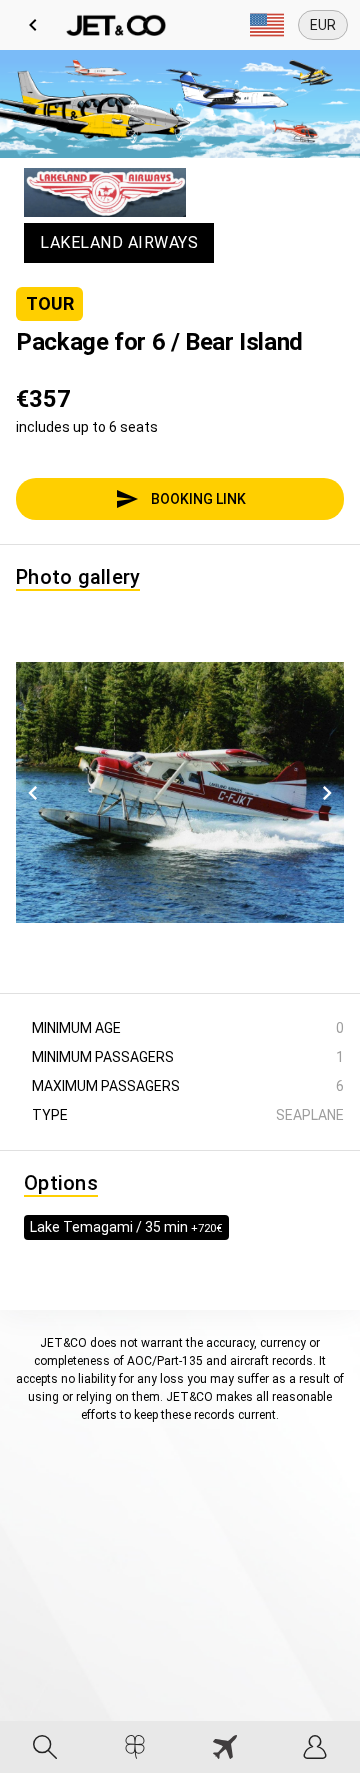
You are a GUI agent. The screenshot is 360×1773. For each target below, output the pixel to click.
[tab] (45, 1747)
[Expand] (267, 25)
